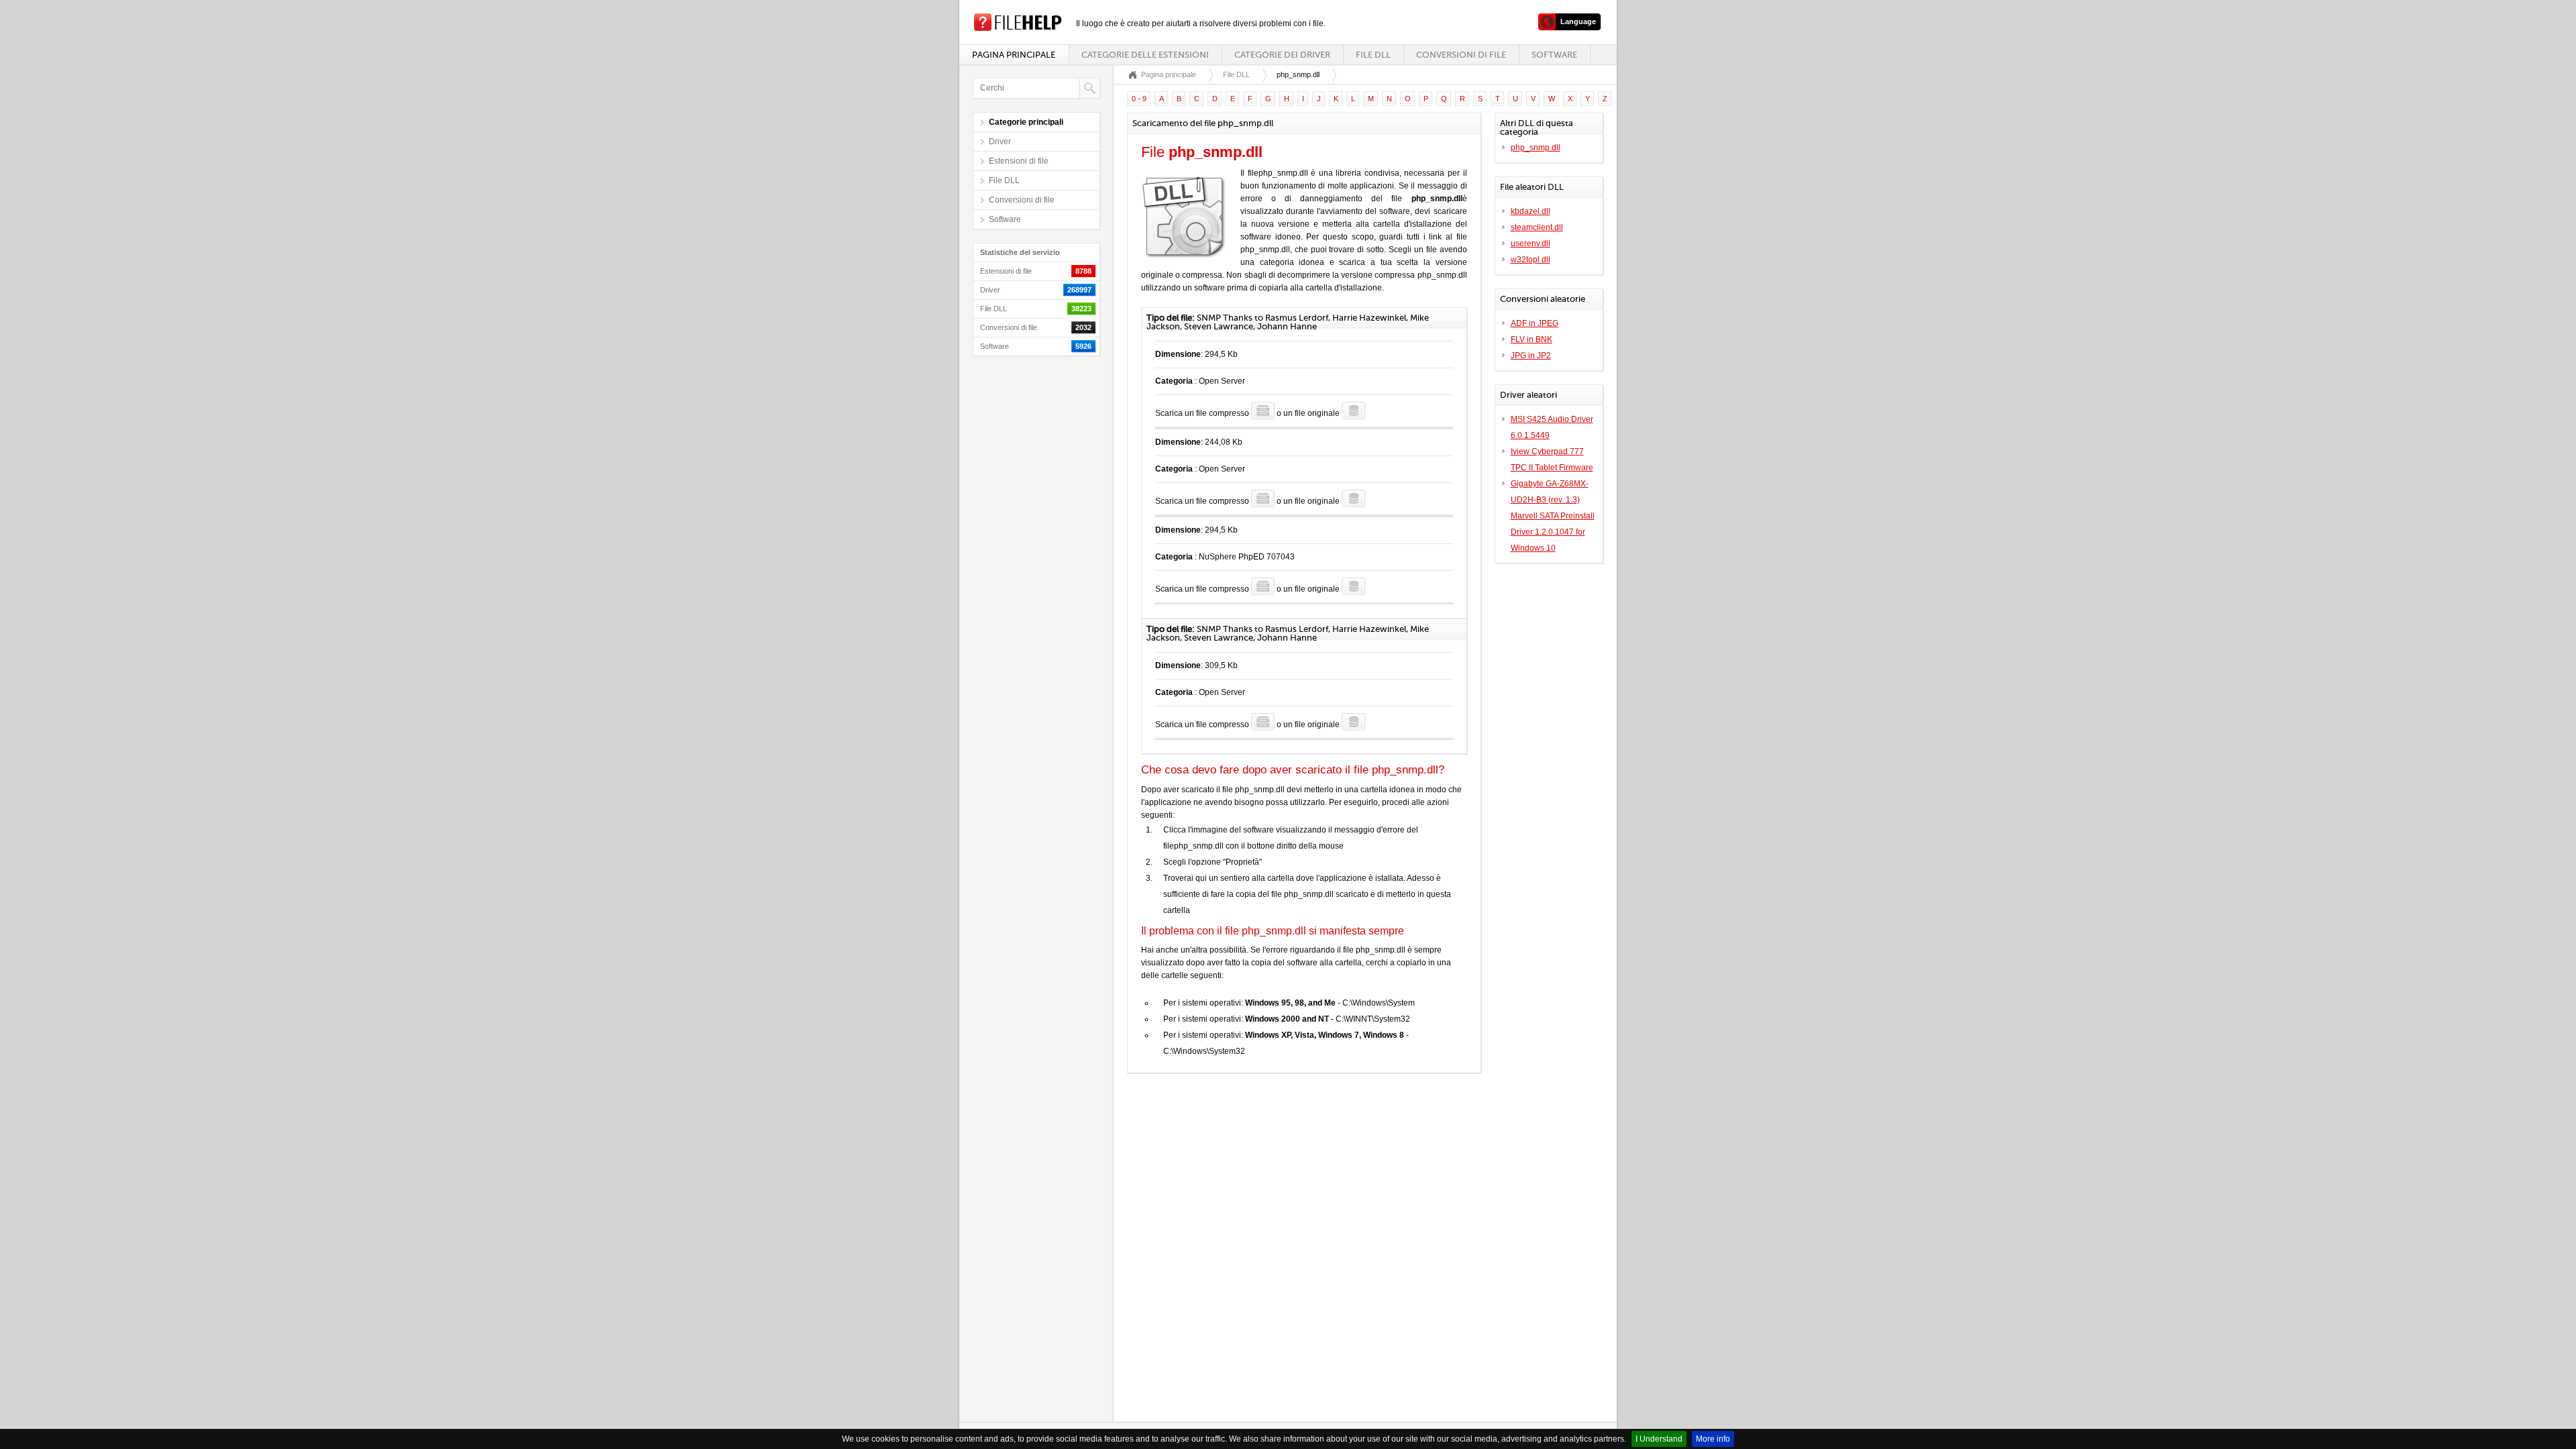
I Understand (1659, 1439)
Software (1554, 55)
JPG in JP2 (1531, 356)
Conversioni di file (1461, 55)
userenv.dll (1531, 244)
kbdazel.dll (1531, 211)
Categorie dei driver (1282, 55)
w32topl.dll (1531, 260)
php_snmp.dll (1536, 148)
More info (1713, 1439)
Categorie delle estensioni (1145, 55)
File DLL (1373, 55)
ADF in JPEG (1535, 323)
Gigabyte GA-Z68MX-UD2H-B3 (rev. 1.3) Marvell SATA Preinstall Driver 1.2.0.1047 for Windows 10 (1553, 516)
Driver (1000, 142)
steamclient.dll (1537, 227)
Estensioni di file (1019, 161)
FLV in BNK (1532, 339)
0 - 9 (1139, 99)
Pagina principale (1014, 55)
